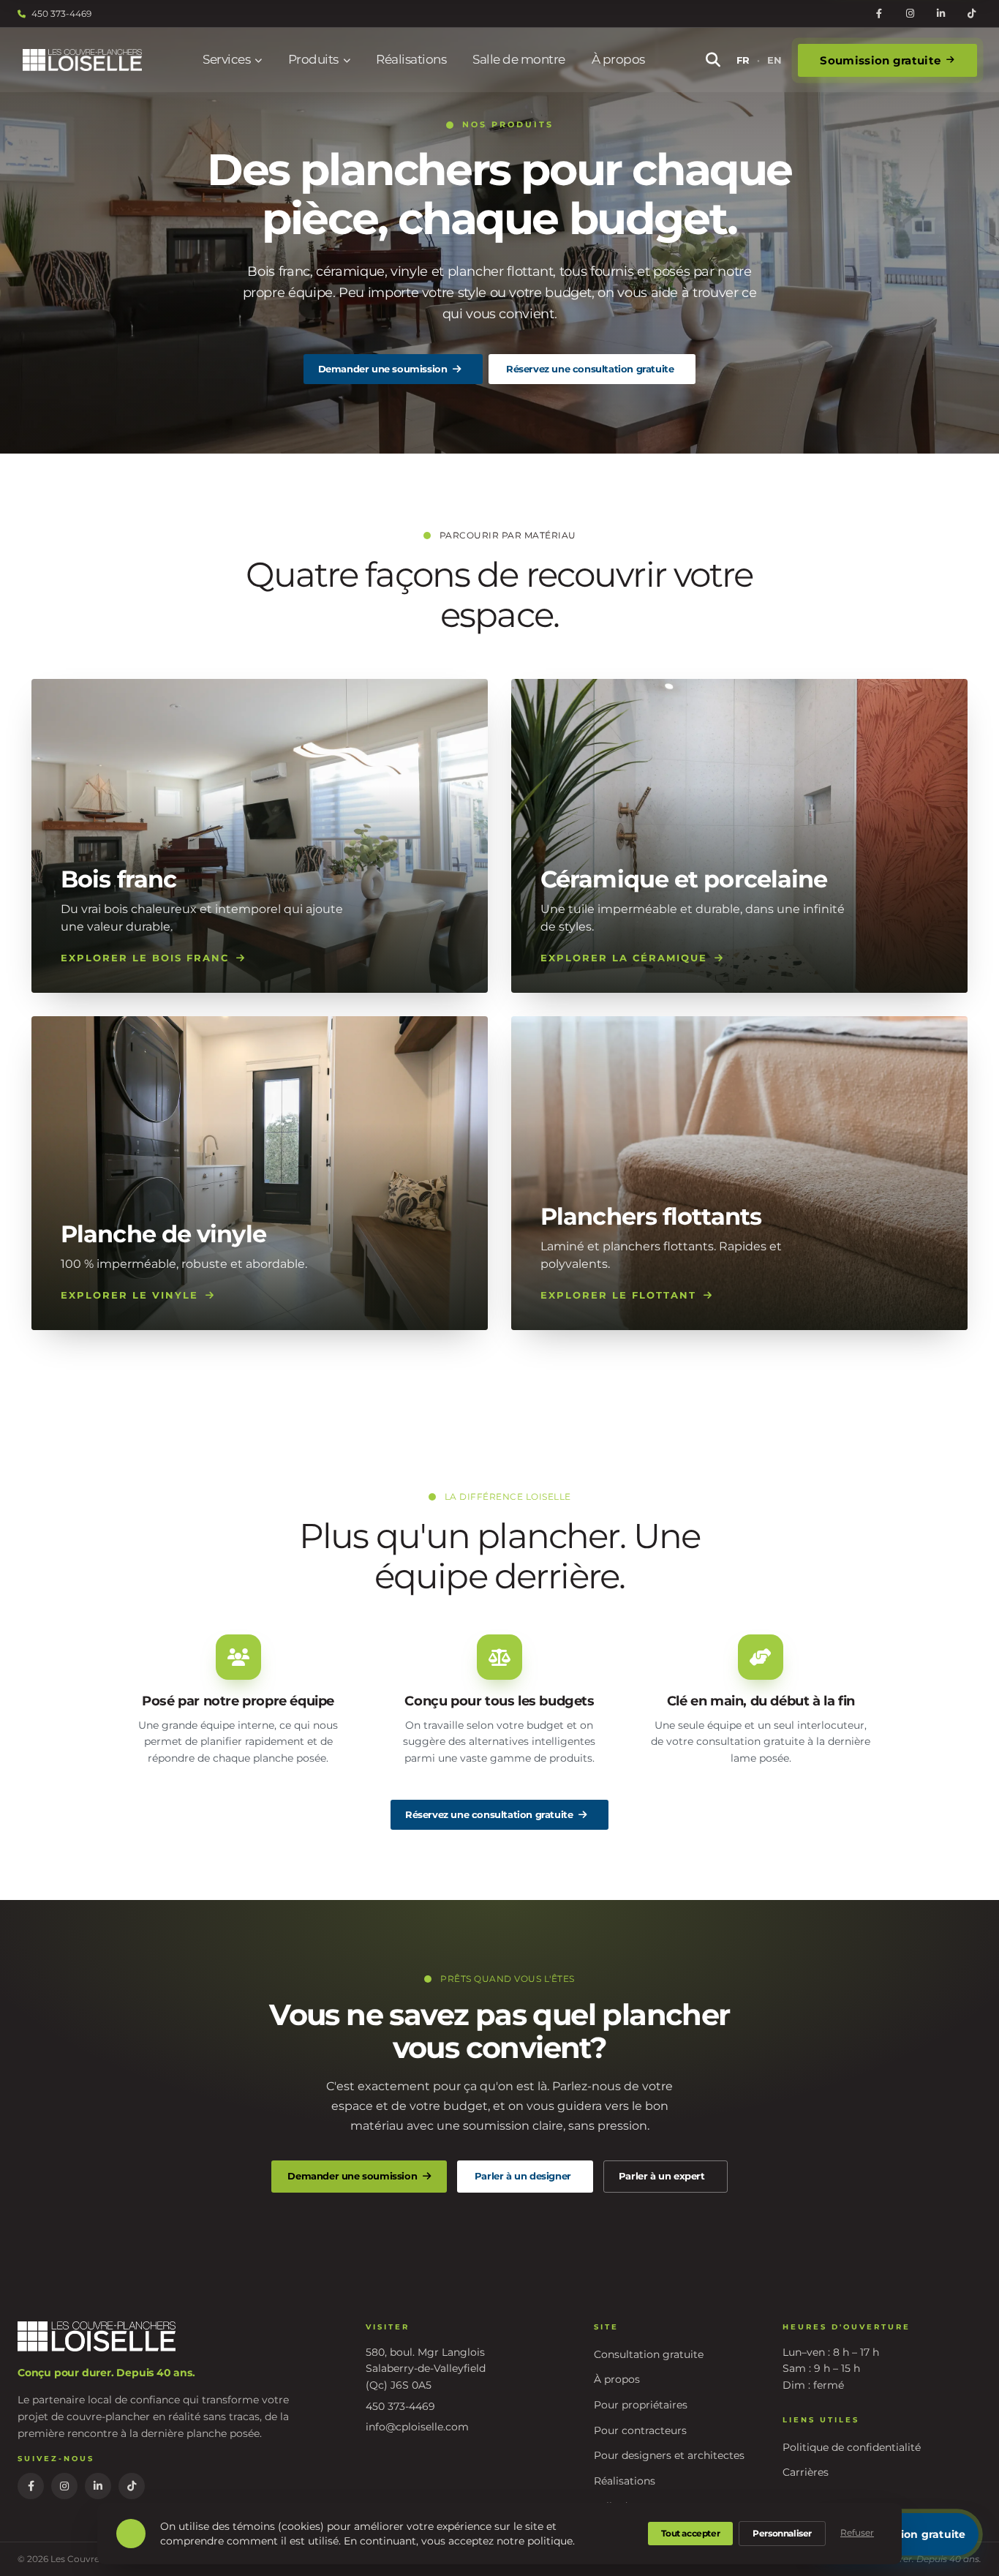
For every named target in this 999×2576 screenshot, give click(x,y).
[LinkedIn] (940, 14)
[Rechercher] (713, 60)
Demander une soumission (383, 369)
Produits (313, 59)
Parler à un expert (662, 2176)
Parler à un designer (523, 2176)
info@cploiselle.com (417, 2427)
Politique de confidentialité (852, 2447)
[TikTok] (971, 14)
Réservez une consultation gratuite (590, 369)
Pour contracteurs (640, 2430)
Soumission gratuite (880, 60)
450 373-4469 (61, 14)
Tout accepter (690, 2533)
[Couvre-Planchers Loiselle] (82, 60)
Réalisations (411, 59)
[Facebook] (879, 14)
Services (226, 59)
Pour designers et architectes (669, 2455)
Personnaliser (782, 2533)
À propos (618, 59)
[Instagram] (910, 14)
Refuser (857, 2532)
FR (743, 60)
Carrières (806, 2472)
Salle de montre (519, 59)
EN (774, 60)
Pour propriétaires (641, 2405)
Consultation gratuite (649, 2354)
